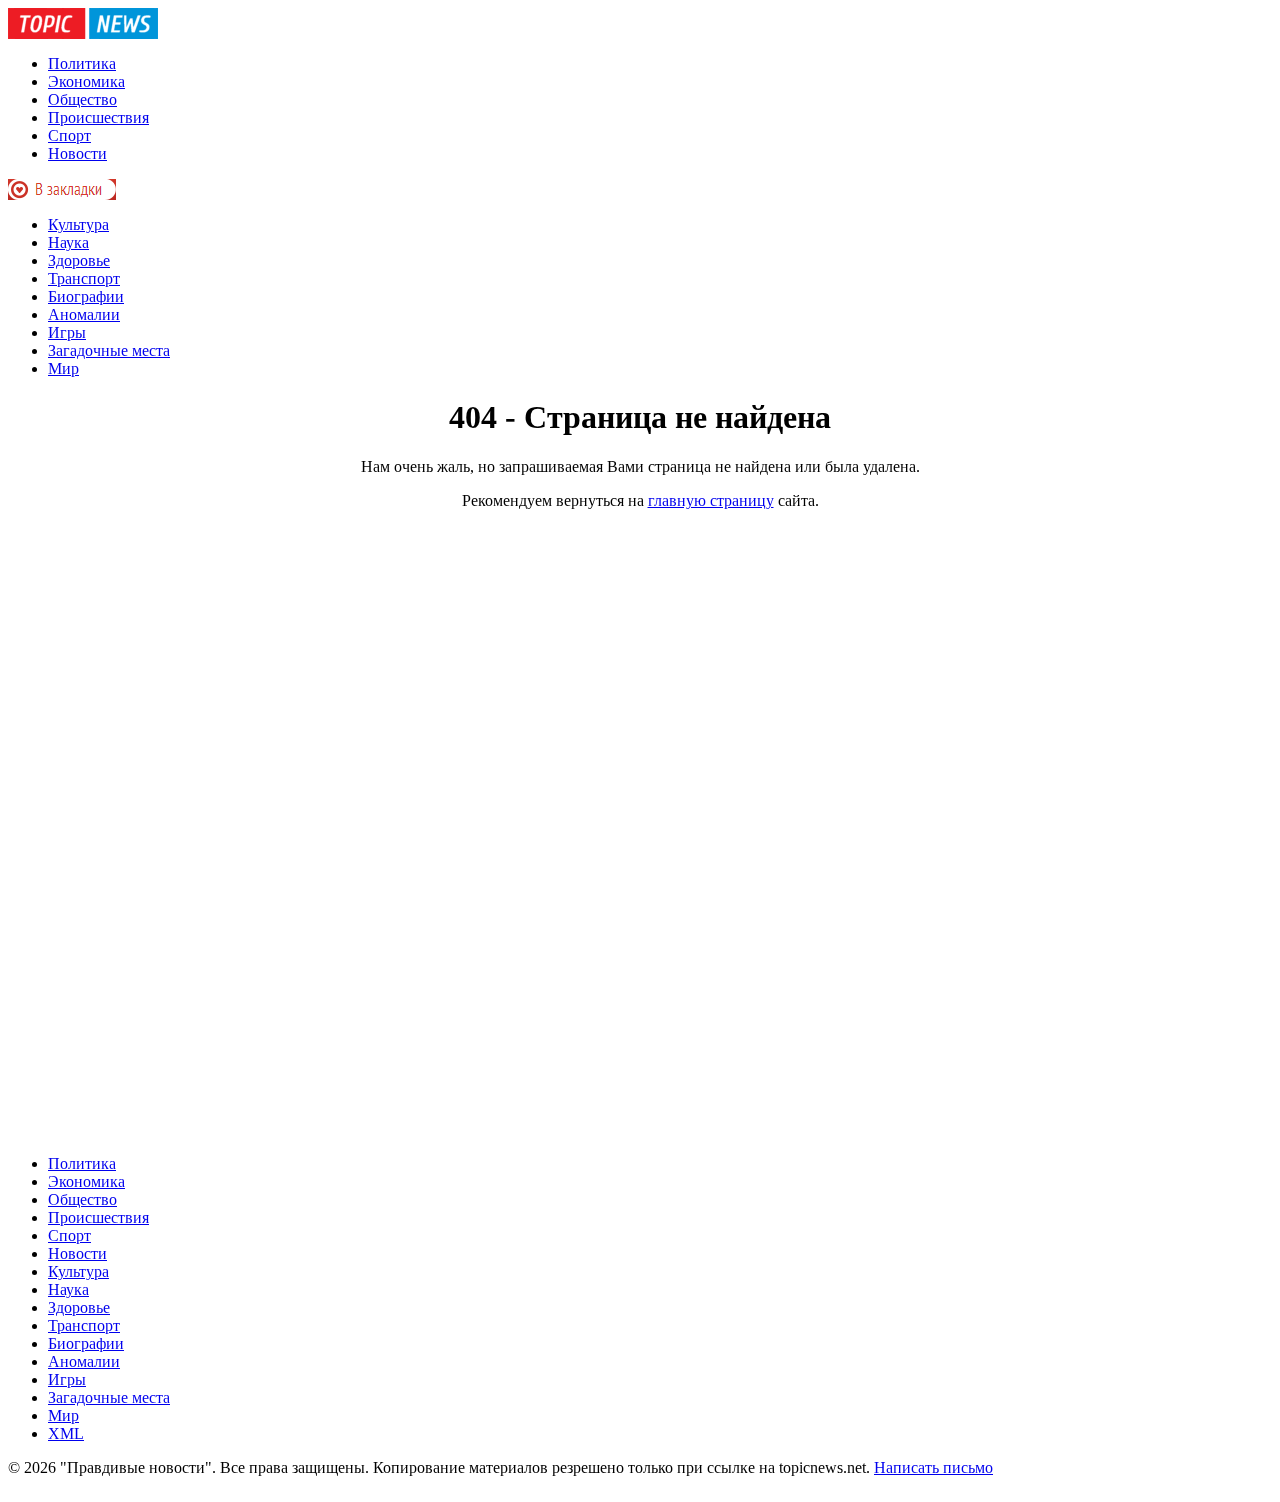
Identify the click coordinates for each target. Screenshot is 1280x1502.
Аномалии (84, 314)
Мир (63, 368)
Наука (68, 242)
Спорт (69, 135)
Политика (82, 63)
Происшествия (98, 117)
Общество (82, 99)
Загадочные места (109, 350)
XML (66, 1433)
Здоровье (79, 260)
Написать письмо (933, 1467)
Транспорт (84, 278)
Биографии (86, 296)
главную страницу (711, 500)
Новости (77, 153)
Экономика (86, 81)
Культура (78, 224)
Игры (67, 332)
